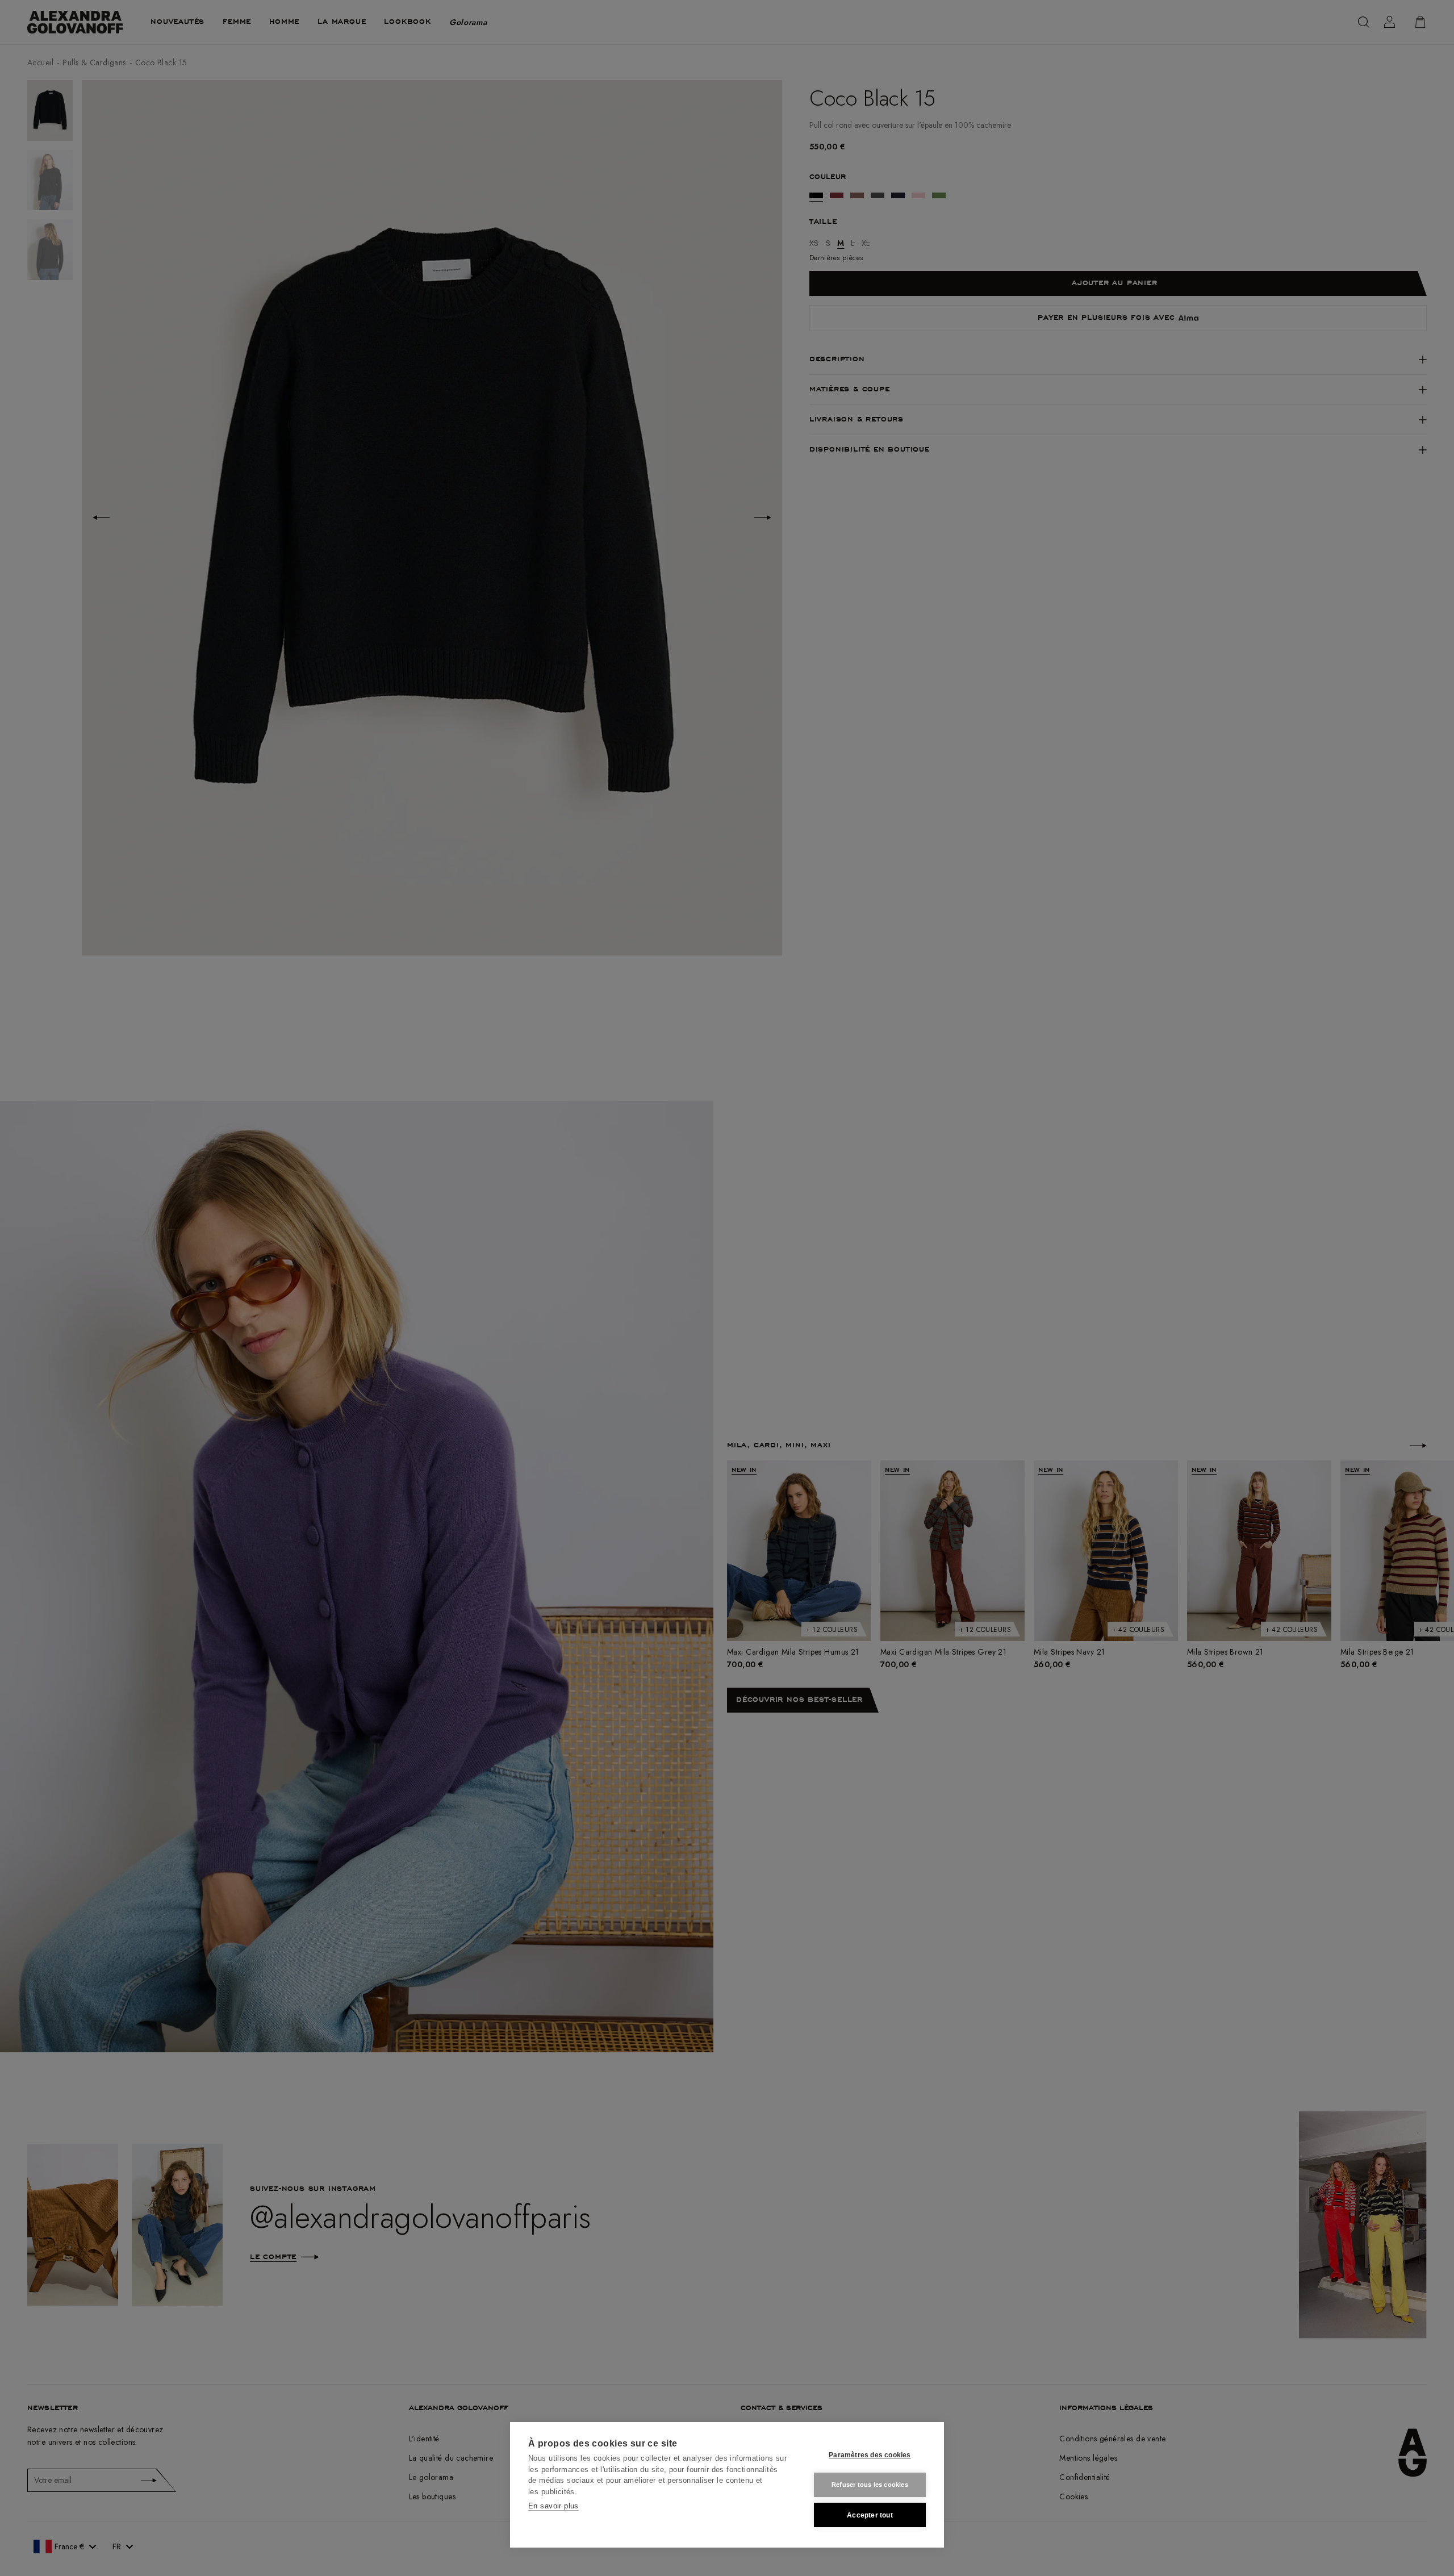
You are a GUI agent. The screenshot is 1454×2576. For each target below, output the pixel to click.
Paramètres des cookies (870, 2455)
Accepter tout (870, 2515)
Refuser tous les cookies (870, 2485)
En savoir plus (553, 2506)
